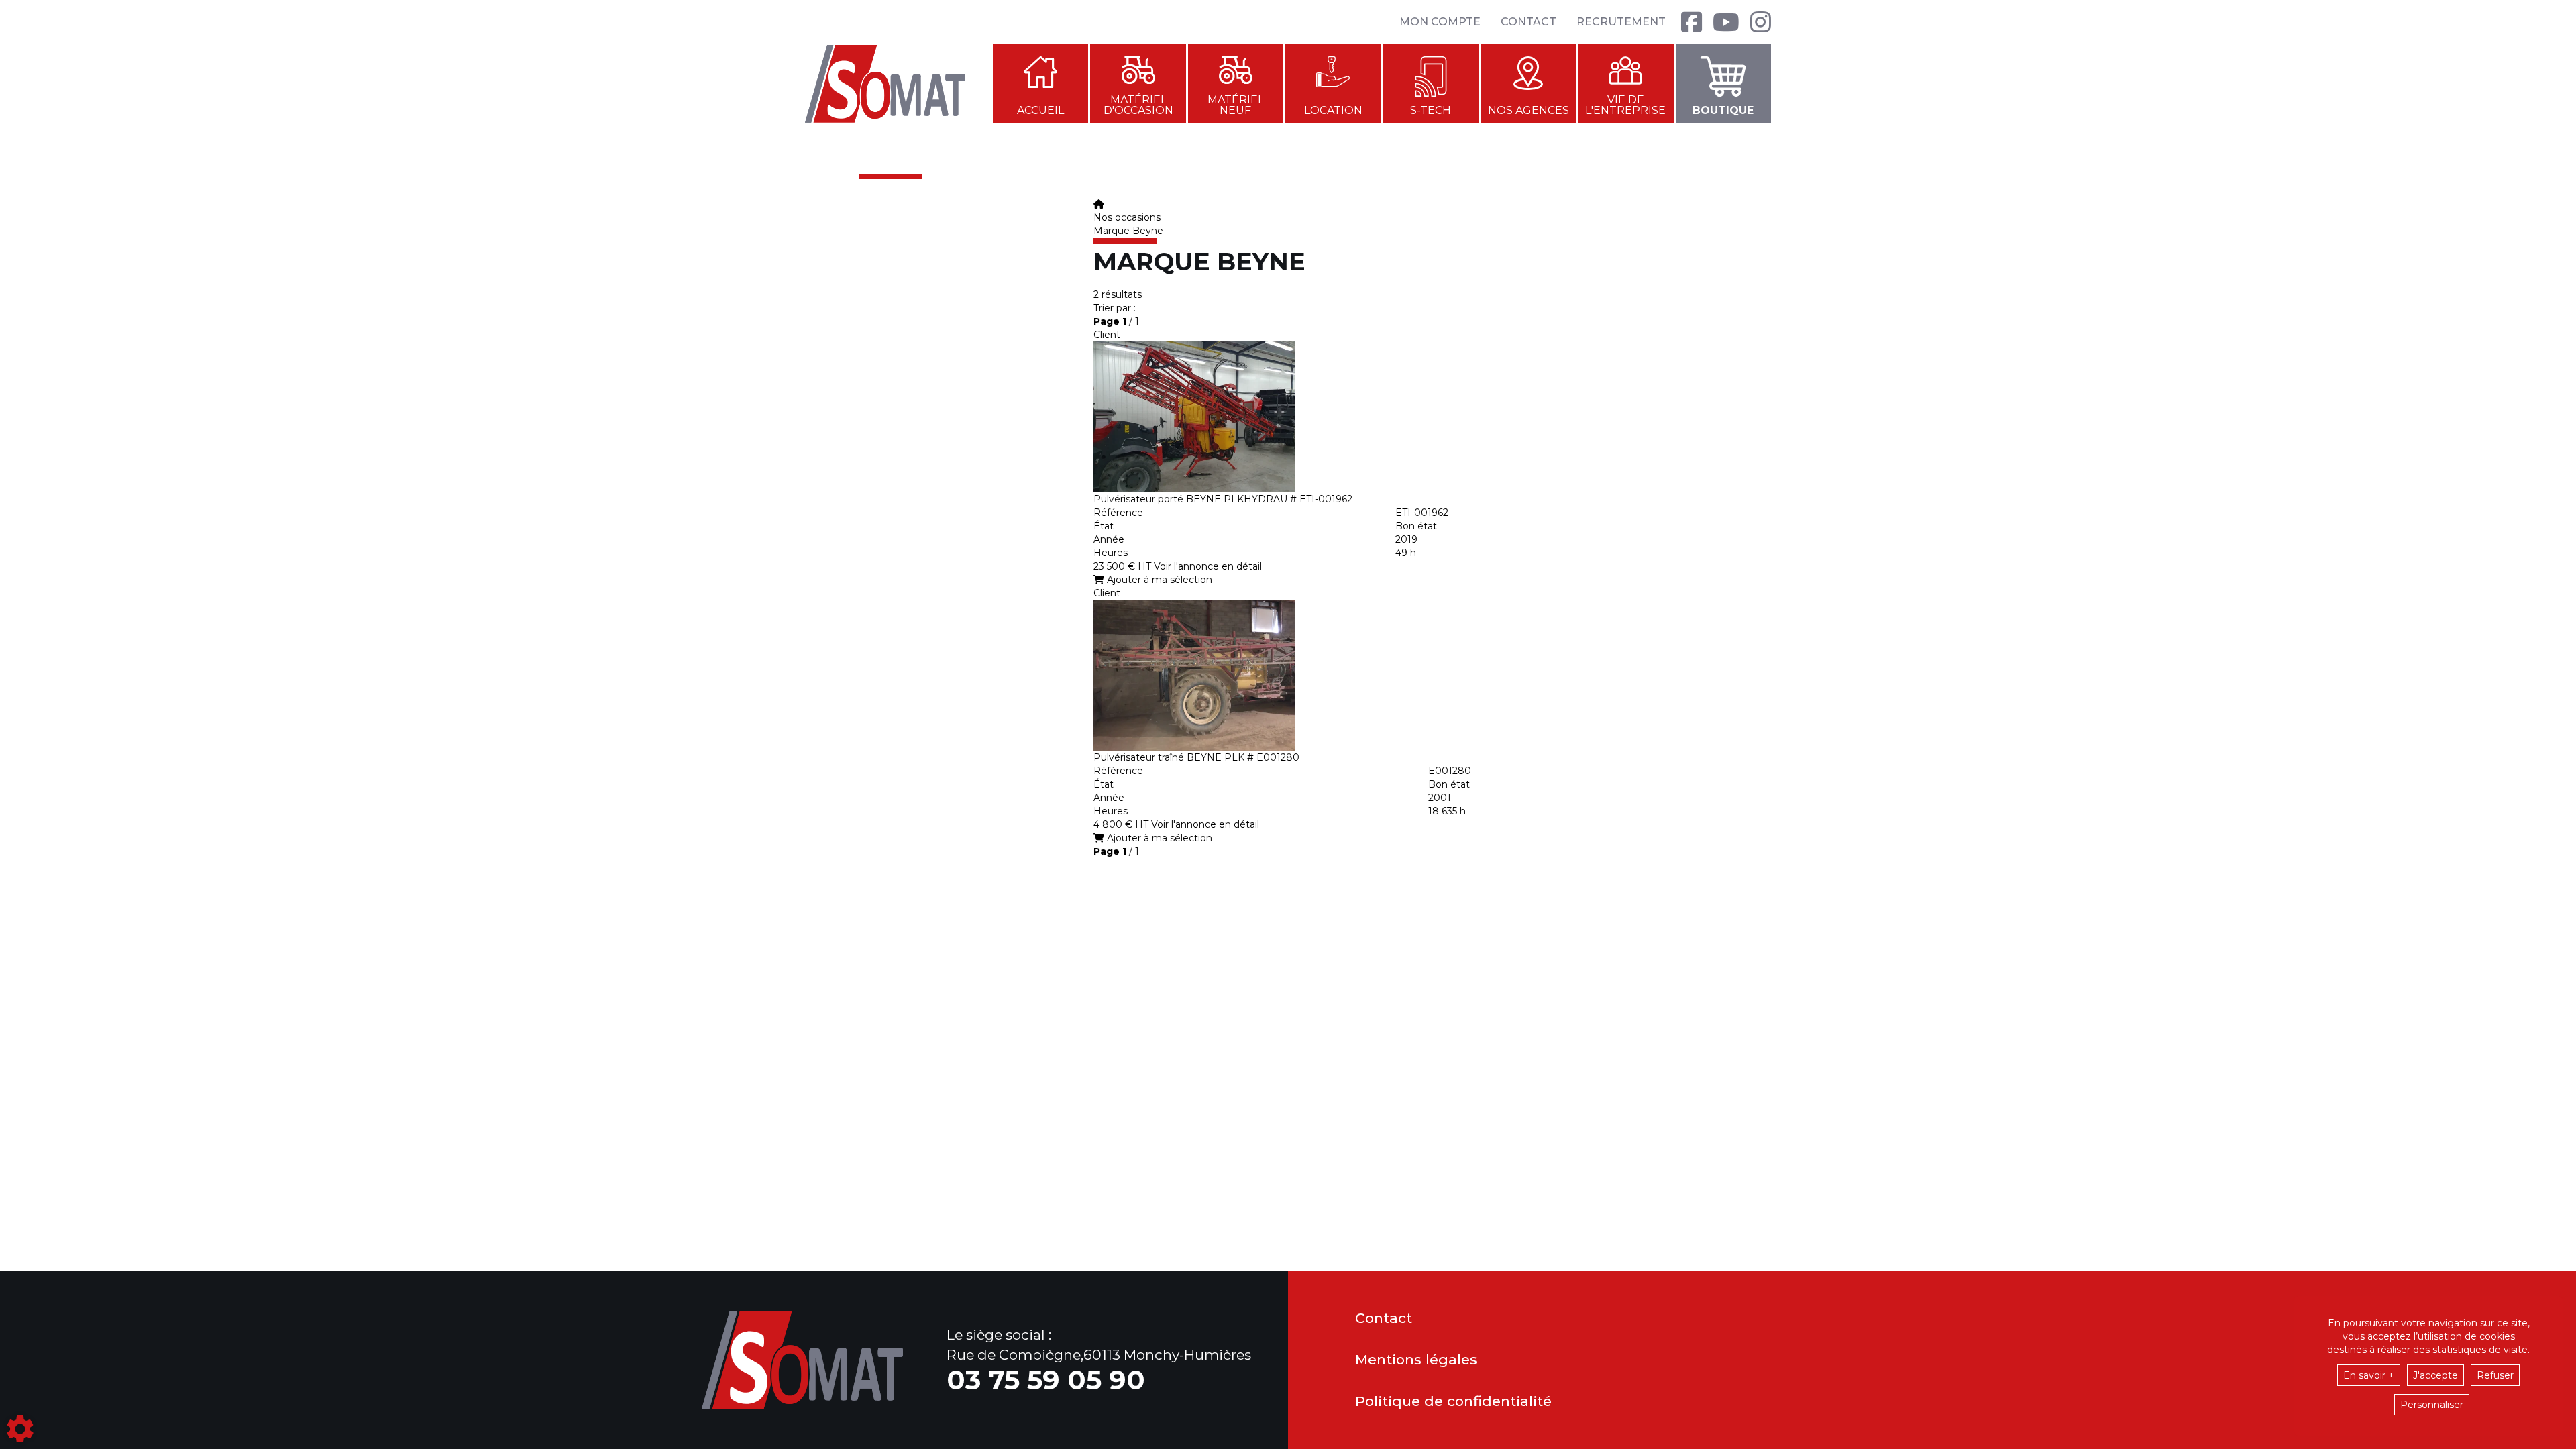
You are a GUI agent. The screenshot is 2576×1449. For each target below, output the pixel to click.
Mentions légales (1416, 1360)
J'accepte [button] (2435, 1375)
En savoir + (2369, 1375)
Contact (1528, 22)
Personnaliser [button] (2432, 1405)
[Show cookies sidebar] (20, 1429)
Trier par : (1115, 308)
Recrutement (1621, 22)
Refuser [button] (2495, 1375)
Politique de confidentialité (1453, 1402)
